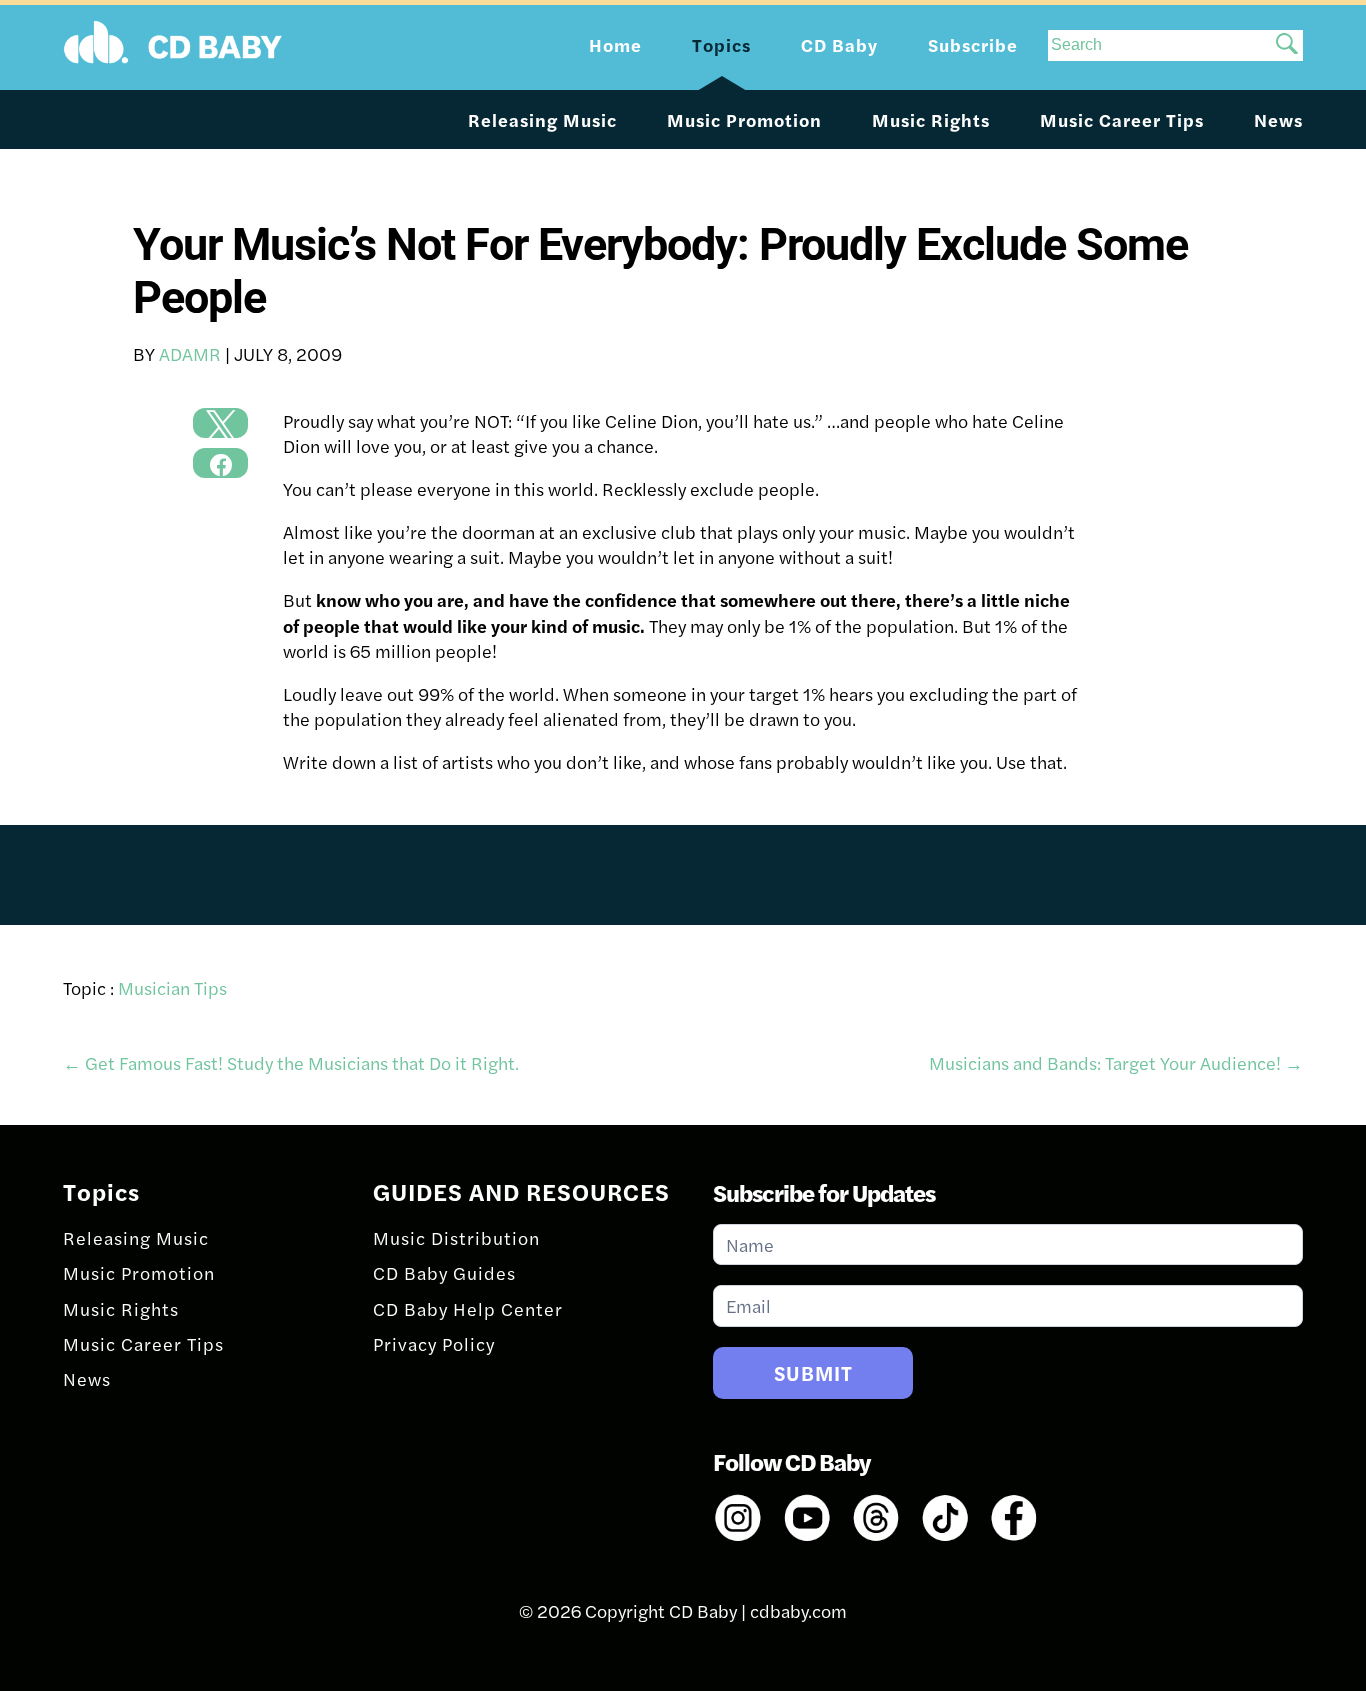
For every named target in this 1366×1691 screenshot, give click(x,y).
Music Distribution (456, 1237)
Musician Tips (172, 987)
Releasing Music (542, 119)
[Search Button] (1287, 45)
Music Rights (931, 119)
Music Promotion (744, 119)
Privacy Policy (434, 1343)
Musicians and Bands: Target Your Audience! (1116, 1062)
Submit (813, 1372)
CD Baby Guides (444, 1272)
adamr (190, 353)
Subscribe (973, 44)
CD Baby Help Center (468, 1308)
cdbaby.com (798, 1610)
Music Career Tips (1122, 119)
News (1278, 119)
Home (615, 44)
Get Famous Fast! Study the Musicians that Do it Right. (291, 1062)
